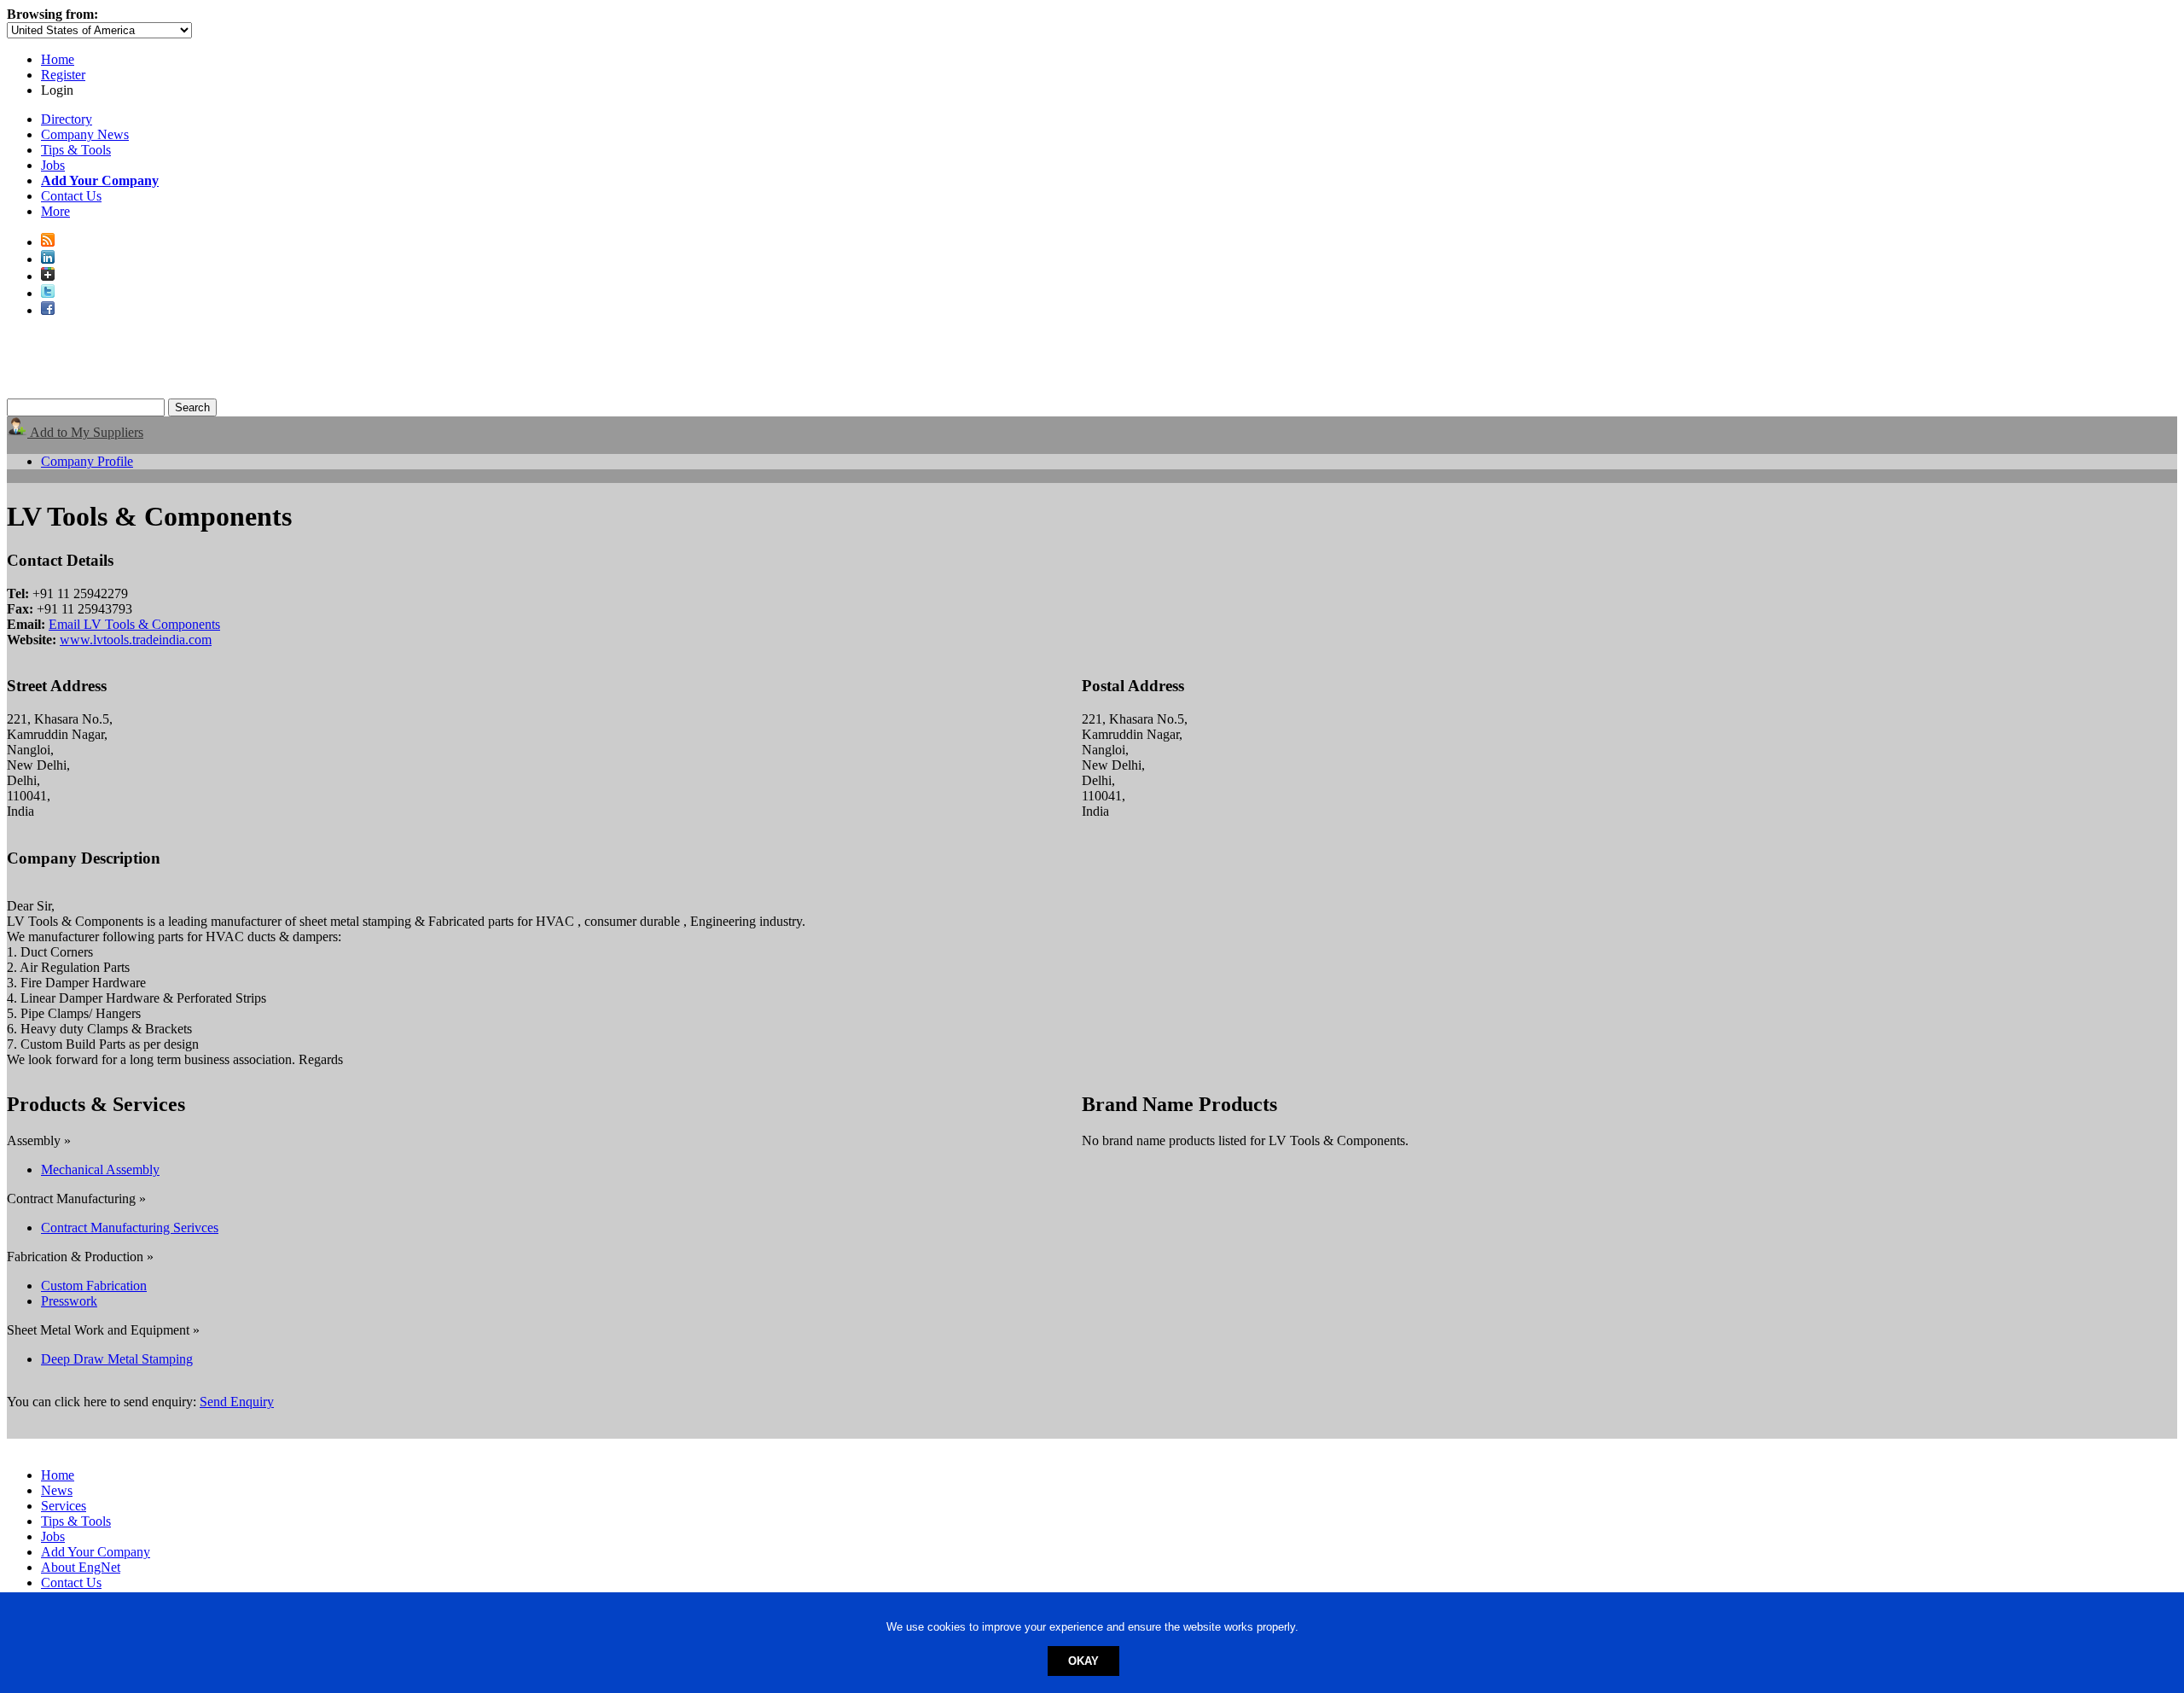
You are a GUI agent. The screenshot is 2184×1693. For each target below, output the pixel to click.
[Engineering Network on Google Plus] (48, 276)
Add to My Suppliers (85, 432)
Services (64, 1506)
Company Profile (87, 461)
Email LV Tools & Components (134, 624)
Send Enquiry (237, 1402)
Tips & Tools (76, 150)
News (57, 1490)
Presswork (69, 1301)
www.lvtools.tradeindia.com (136, 640)
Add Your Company (96, 1552)
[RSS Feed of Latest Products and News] (48, 242)
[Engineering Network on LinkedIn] (48, 259)
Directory (67, 119)
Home (58, 59)
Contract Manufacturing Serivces (130, 1228)
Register (63, 75)
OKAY (1083, 1661)
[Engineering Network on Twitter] (48, 293)
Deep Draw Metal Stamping (117, 1359)
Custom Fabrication (94, 1286)
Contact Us (71, 196)
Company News (85, 134)
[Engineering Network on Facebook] (48, 310)
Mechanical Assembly (100, 1169)
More (55, 211)
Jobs (53, 165)
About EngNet (81, 1567)
